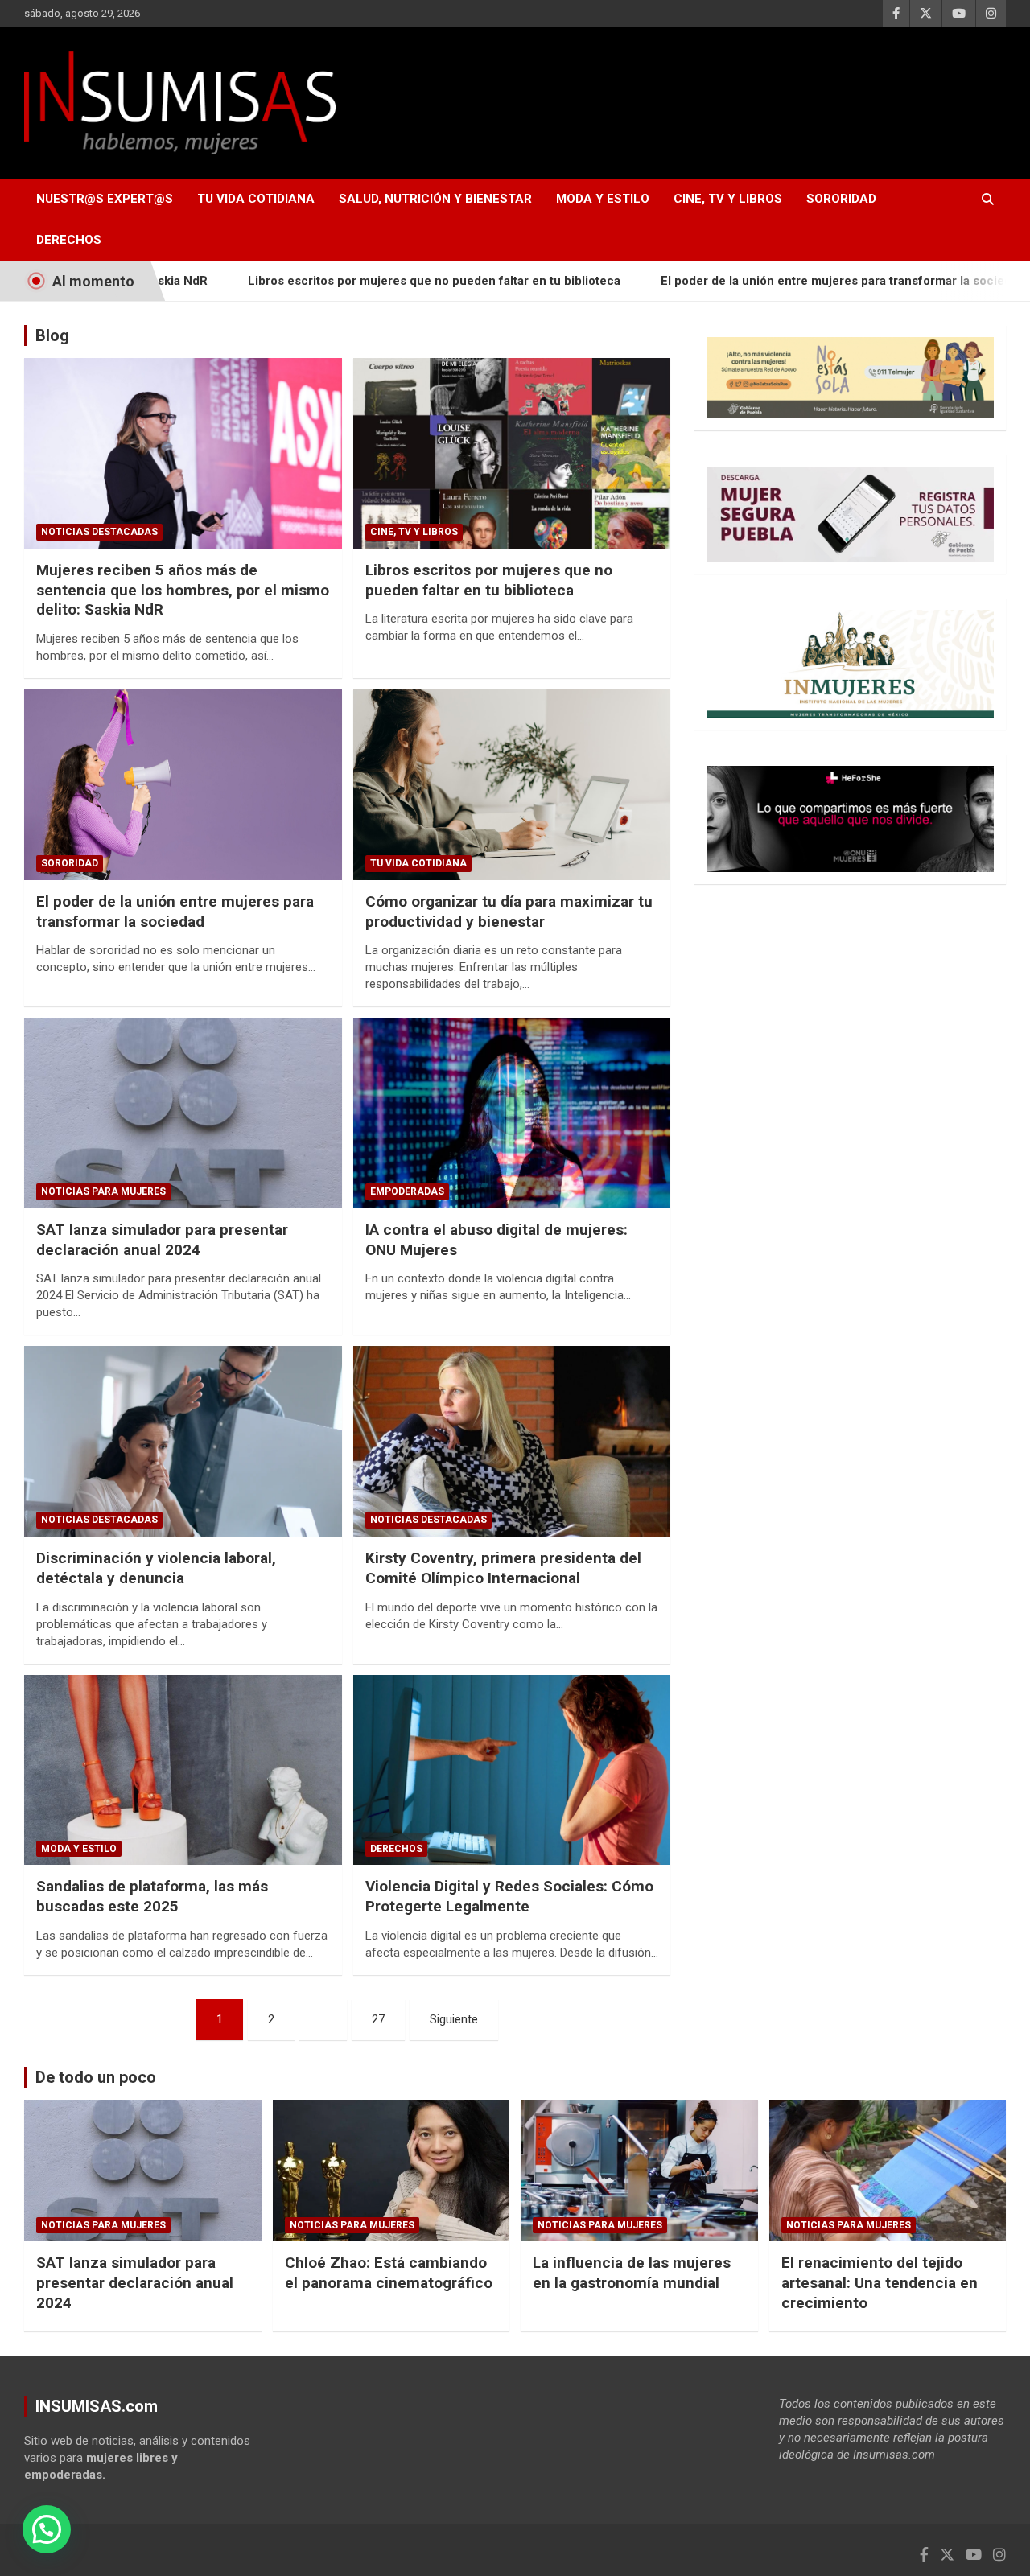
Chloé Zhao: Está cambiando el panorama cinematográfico (389, 2273)
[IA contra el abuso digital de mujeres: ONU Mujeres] (511, 1113)
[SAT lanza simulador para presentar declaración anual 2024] (183, 1113)
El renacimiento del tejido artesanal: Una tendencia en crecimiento (880, 2282)
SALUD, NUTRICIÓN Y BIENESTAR (435, 199)
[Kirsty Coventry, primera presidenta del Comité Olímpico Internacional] (511, 1442)
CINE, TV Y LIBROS (728, 199)
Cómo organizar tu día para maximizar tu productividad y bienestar (509, 911)
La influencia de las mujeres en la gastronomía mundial (632, 2273)
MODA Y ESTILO (603, 199)
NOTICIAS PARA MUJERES (103, 1191)
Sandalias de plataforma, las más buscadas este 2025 (152, 1896)
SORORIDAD (841, 199)
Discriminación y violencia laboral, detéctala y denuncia (156, 1568)
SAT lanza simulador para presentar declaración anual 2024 (162, 1240)
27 (378, 2019)
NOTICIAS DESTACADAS (99, 532)
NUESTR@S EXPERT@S (105, 199)
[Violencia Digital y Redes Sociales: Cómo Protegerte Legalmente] (511, 1770)
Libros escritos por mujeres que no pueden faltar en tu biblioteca (354, 281)
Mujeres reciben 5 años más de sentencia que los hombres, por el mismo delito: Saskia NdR (183, 590)
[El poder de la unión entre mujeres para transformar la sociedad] (183, 784)
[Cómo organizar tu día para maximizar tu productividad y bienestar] (511, 784)
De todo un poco (96, 2077)
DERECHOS (69, 240)
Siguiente (454, 2019)
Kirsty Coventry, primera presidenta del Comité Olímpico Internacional (503, 1568)
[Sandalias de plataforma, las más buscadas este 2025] (183, 1770)
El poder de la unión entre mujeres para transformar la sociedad (762, 281)
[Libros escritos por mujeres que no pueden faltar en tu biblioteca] (511, 454)
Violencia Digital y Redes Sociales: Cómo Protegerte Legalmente (509, 1896)
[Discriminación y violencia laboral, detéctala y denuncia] (183, 1442)
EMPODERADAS (407, 1191)
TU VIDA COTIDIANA (256, 199)
